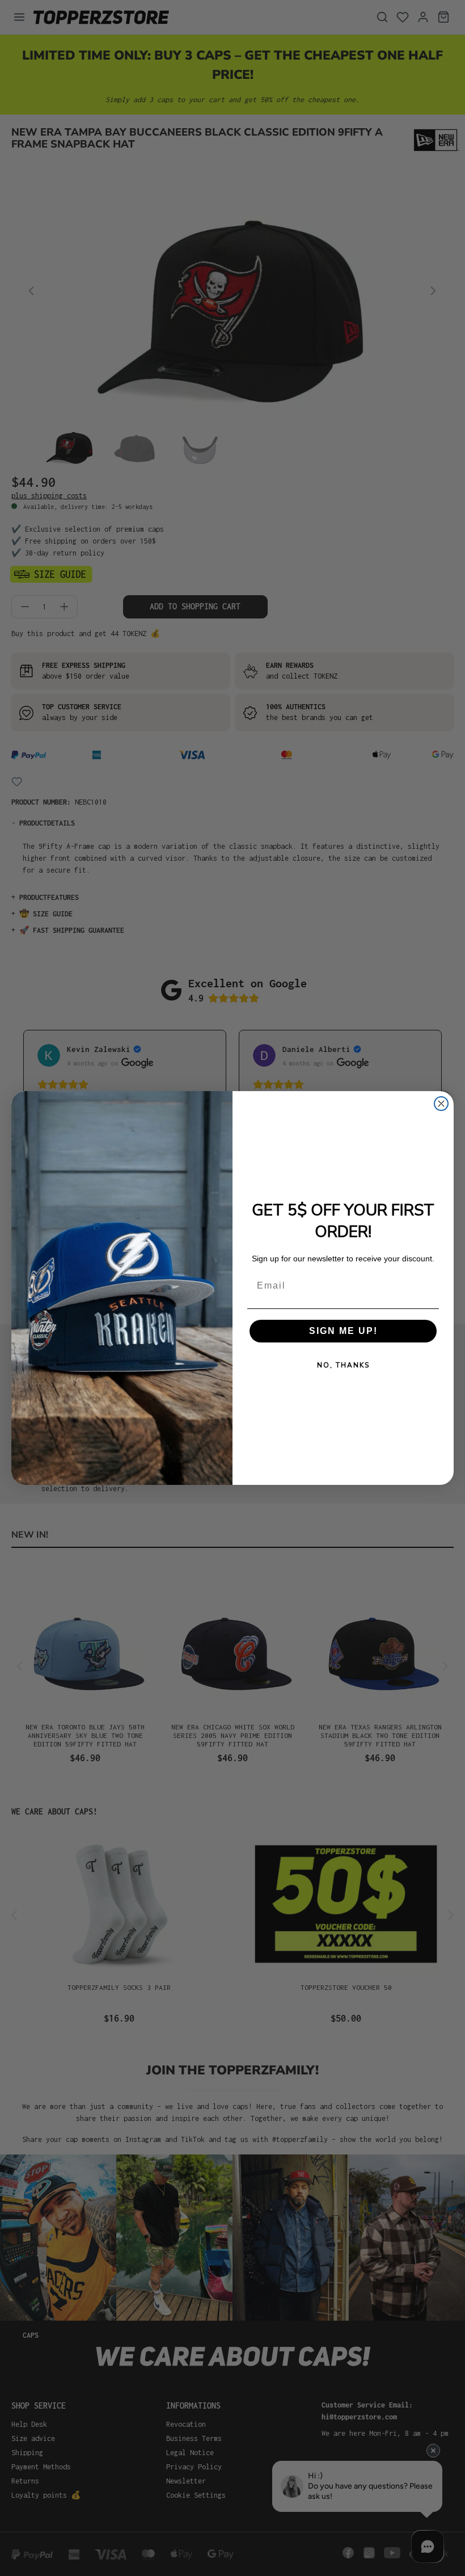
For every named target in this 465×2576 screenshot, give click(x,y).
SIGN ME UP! (343, 1331)
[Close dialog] (441, 1104)
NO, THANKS (343, 1365)
